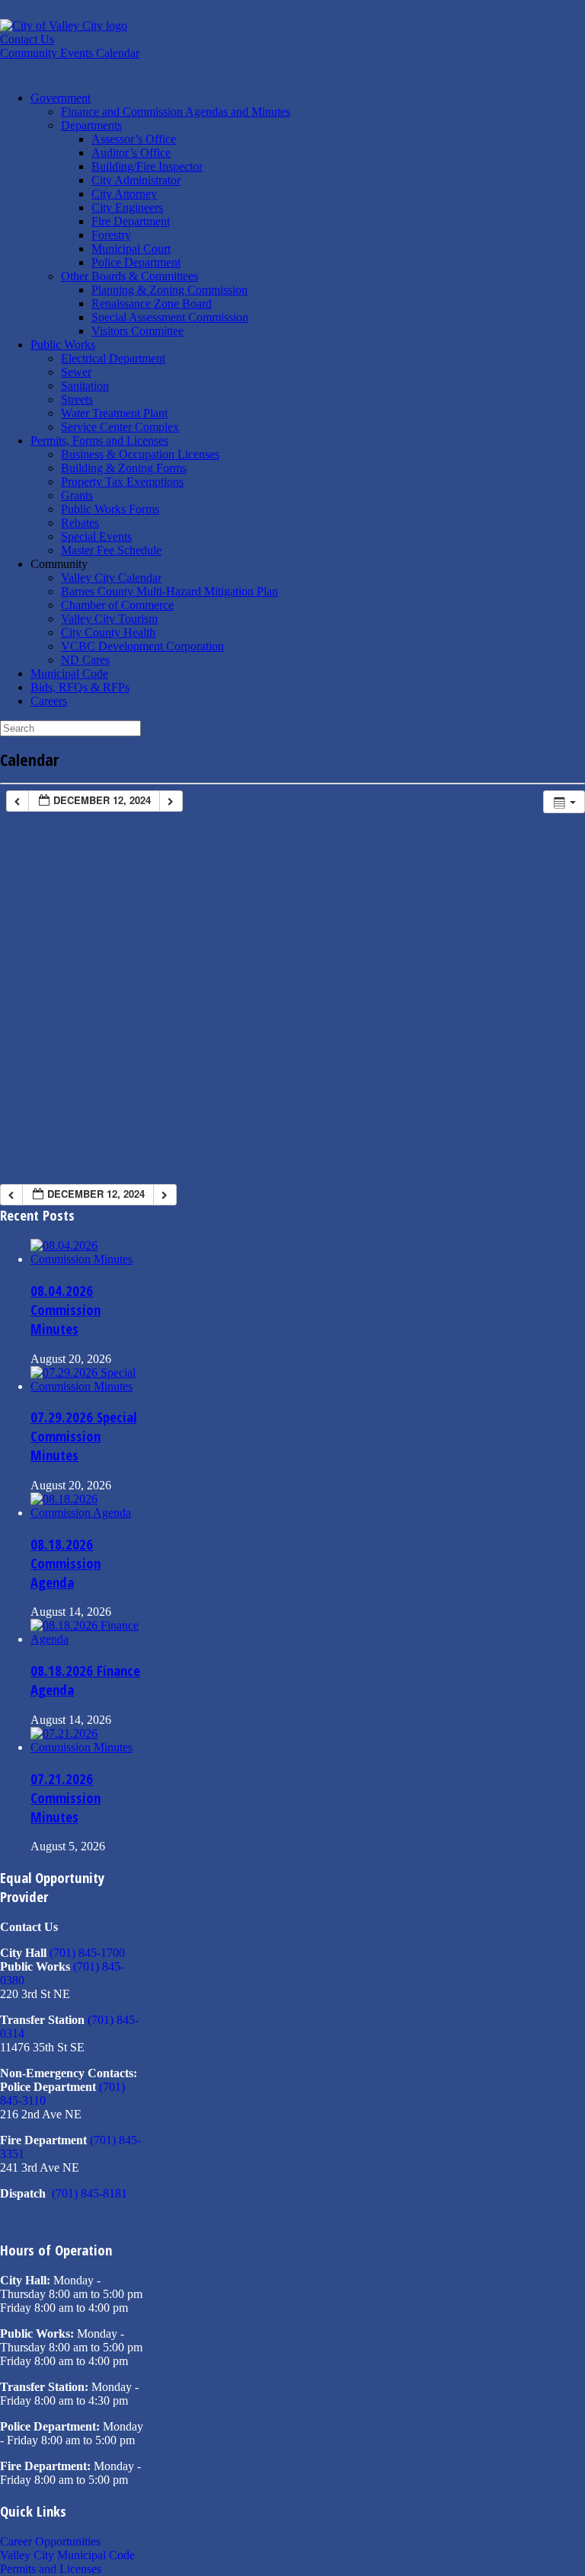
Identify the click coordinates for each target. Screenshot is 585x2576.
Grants (77, 495)
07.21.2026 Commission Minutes (66, 1797)
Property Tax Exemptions (122, 482)
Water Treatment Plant (114, 413)
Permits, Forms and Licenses (99, 441)
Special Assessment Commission (170, 317)
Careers (49, 701)
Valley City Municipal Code (67, 2555)
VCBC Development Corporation (142, 646)
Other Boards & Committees (129, 276)
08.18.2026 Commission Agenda (66, 1563)
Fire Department (131, 221)
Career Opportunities (50, 2541)
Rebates (80, 523)
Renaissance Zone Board (152, 303)
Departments (91, 125)
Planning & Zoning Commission (169, 290)
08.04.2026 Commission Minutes (66, 1309)
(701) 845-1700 (87, 1953)
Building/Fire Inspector (147, 166)
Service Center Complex (120, 427)
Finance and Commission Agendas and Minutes (176, 112)
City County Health (108, 632)
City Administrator (136, 180)
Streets (77, 399)
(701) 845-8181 (90, 2193)
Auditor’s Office (131, 153)
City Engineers (127, 207)
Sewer (76, 372)
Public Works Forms (110, 509)
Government (61, 98)
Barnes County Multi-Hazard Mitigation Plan (169, 591)
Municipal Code (69, 674)
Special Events (96, 536)
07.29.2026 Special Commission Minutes (83, 1436)
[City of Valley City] (64, 26)
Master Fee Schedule (111, 550)
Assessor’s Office (134, 139)
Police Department (136, 262)
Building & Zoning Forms (124, 468)
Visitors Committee (137, 331)
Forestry (111, 235)
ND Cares (85, 660)
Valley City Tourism (109, 619)
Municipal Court (131, 249)
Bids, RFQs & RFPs (80, 687)
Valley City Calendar (111, 578)
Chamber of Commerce (117, 605)
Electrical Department (113, 358)
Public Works (63, 345)
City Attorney (124, 194)
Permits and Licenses (51, 2569)
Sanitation (85, 386)
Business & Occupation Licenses (140, 454)
